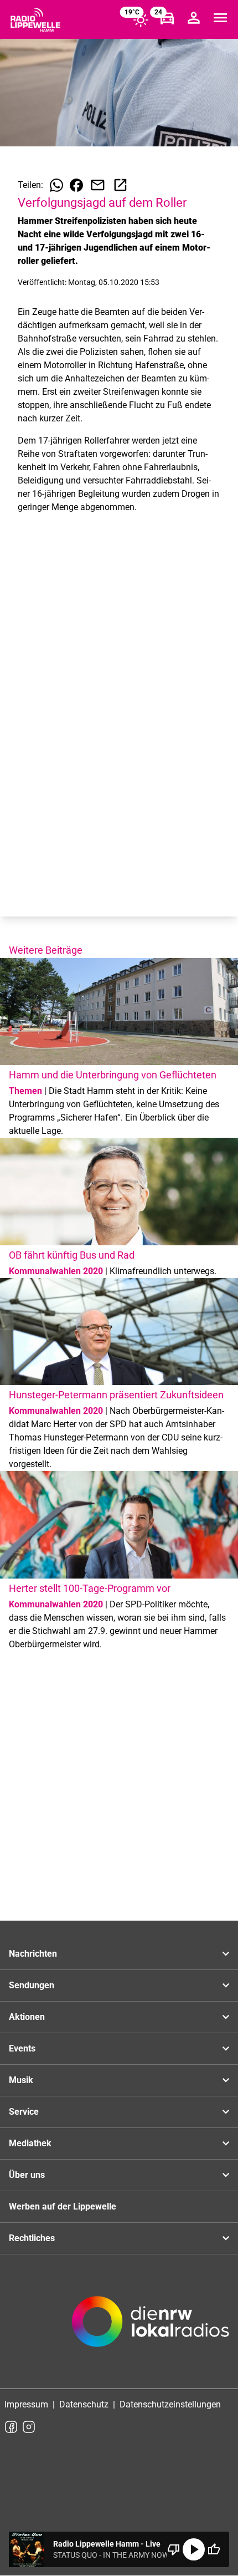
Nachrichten (33, 1954)
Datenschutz (84, 2404)
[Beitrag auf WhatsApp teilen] (56, 185)
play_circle (194, 2549)
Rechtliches (32, 2238)
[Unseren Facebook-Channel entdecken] (11, 2427)
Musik (21, 2080)
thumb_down (174, 2549)
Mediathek (30, 2143)
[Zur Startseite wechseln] (35, 20)
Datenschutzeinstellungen (170, 2404)
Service (24, 2112)
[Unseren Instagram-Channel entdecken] (29, 2427)
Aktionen (27, 2017)
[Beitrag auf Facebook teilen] (76, 185)
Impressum (26, 2404)
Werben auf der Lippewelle (63, 2206)
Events (22, 2048)
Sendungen (32, 1985)
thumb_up (214, 2549)
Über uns (27, 2175)
